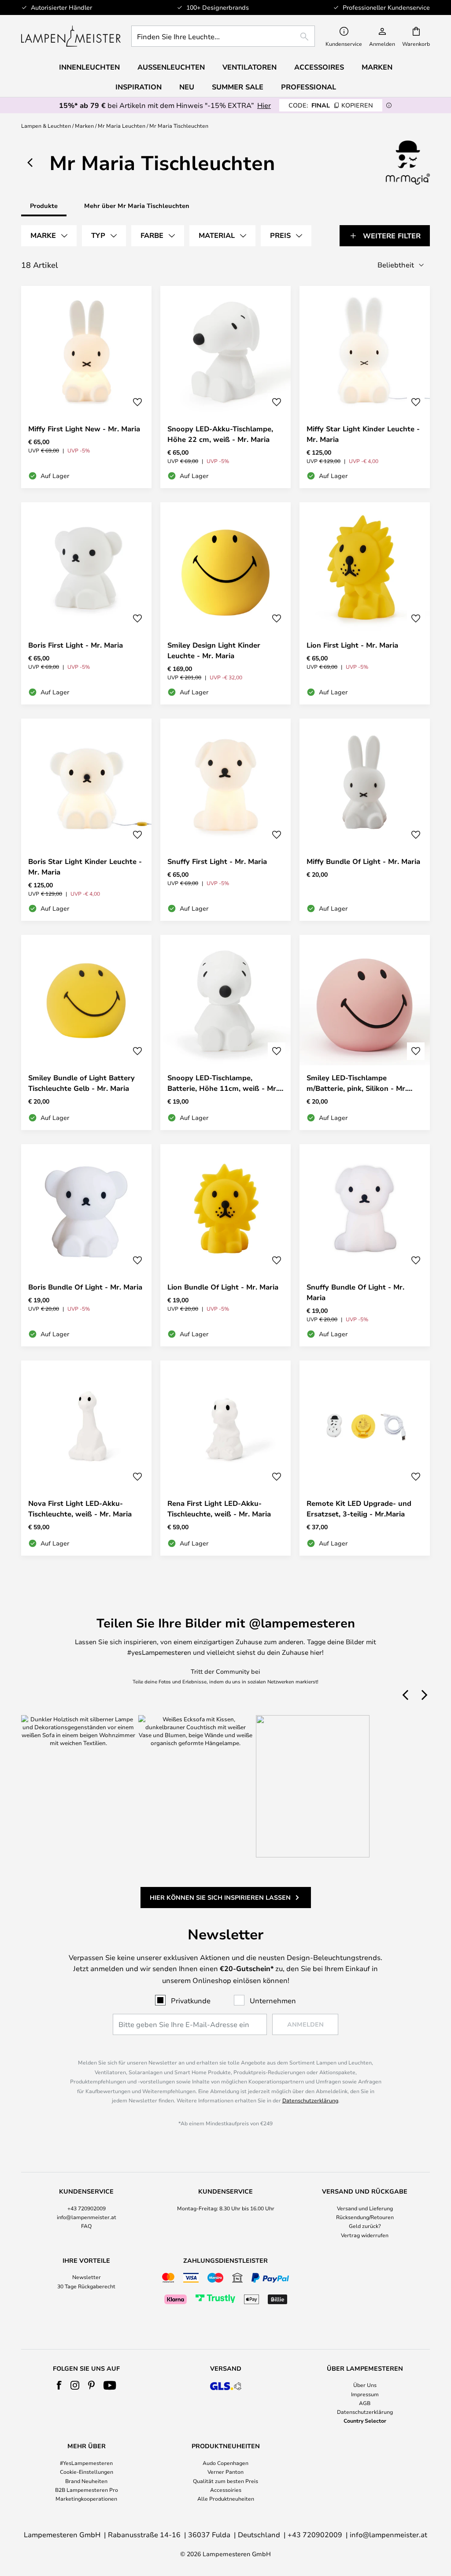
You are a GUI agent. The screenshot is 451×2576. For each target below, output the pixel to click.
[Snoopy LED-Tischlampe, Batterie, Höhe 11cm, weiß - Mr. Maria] (225, 1032)
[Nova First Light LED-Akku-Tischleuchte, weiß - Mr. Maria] (86, 1458)
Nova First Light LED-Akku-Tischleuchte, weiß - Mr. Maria (80, 1509)
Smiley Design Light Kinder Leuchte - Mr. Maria (214, 650)
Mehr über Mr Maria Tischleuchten (137, 206)
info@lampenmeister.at (87, 2217)
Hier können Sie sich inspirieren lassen (220, 1897)
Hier (264, 105)
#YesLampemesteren (86, 2463)
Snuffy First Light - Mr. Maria (217, 861)
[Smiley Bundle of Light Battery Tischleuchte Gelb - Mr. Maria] (86, 1032)
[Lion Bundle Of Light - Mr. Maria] (225, 1245)
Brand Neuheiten (86, 2481)
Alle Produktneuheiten (226, 2498)
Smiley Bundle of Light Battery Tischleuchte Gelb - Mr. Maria (81, 1083)
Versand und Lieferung (365, 2208)
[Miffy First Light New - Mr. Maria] (86, 387)
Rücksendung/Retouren (365, 2217)
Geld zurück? (365, 2226)
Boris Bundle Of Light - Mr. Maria (85, 1287)
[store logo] (71, 36)
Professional (309, 87)
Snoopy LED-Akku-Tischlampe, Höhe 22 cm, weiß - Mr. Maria (220, 434)
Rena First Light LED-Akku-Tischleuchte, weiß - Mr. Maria (219, 1509)
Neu (187, 87)
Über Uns (365, 2385)
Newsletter (87, 2277)
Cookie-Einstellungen (87, 2472)
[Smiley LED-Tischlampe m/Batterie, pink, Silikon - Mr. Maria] (365, 1032)
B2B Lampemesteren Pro (87, 2490)
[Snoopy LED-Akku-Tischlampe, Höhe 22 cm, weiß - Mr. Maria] (225, 387)
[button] (137, 402)
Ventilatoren (250, 67)
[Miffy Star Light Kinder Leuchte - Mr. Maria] (365, 387)
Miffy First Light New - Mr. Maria (84, 429)
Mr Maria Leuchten (122, 126)
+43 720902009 (87, 2208)
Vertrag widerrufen (365, 2235)
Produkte (44, 206)
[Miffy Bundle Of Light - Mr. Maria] (365, 820)
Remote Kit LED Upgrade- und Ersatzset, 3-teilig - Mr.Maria (359, 1509)
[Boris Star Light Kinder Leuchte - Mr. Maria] (86, 820)
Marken (84, 126)
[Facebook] (59, 2385)
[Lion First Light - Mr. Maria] (365, 603)
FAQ (86, 2226)
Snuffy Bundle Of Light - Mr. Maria (355, 1292)
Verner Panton (225, 2472)
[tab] (49, 236)
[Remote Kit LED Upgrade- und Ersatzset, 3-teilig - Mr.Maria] (365, 1458)
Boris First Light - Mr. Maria (76, 645)
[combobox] (223, 36)
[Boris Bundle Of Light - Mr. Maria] (86, 1245)
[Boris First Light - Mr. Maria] (86, 603)
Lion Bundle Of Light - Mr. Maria (223, 1287)
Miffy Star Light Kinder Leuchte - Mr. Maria (363, 434)
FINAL (331, 105)
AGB (365, 2403)
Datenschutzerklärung (310, 2100)
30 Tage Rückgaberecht (86, 2286)
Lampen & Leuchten (46, 126)
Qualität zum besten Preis (225, 2481)
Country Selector (365, 2420)
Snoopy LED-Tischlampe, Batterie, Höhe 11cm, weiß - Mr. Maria (223, 1083)
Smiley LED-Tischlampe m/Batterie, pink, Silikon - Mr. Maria (357, 1083)
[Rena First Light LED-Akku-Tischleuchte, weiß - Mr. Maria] (225, 1458)
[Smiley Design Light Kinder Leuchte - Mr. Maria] (225, 603)
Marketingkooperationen (86, 2498)
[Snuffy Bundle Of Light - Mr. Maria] (365, 1245)
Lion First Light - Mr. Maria (352, 645)
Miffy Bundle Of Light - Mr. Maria (363, 861)
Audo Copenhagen (225, 2463)
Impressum (365, 2394)
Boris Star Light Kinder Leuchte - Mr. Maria (85, 867)
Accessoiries (226, 2490)
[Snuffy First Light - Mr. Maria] (225, 820)
